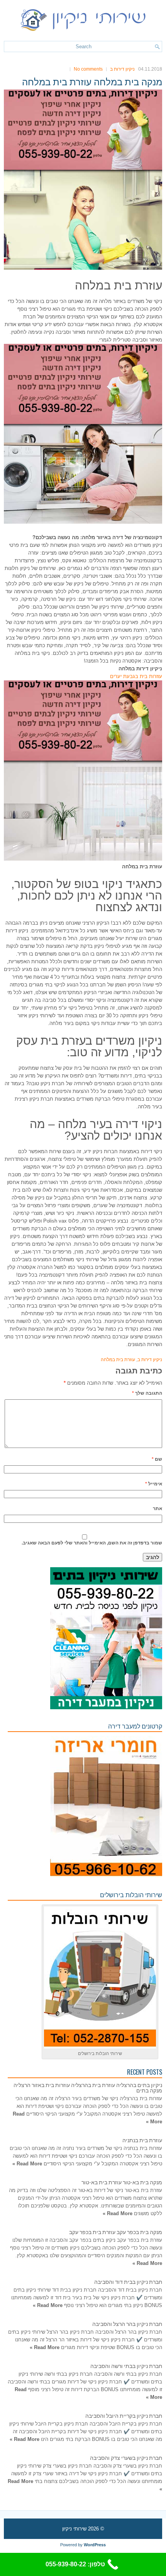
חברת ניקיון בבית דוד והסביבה (128, 2281)
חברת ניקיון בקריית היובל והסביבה (124, 2415)
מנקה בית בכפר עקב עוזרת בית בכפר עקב (116, 2232)
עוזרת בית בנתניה (142, 2140)
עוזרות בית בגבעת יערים (136, 676)
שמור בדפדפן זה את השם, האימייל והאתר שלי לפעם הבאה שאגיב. (92, 1543)
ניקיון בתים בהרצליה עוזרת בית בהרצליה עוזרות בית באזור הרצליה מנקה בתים (88, 2087)
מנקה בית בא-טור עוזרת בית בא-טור (122, 2182)
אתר (158, 1509)
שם (157, 1459)
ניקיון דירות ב (122, 69)
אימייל (154, 1484)
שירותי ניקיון (74, 2529)
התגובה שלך (147, 1393)
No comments (88, 69)
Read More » (27, 2164)
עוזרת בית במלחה (118, 1360)
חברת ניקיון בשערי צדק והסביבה (126, 2457)
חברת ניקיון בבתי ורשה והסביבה (126, 2365)
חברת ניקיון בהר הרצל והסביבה (127, 2323)
